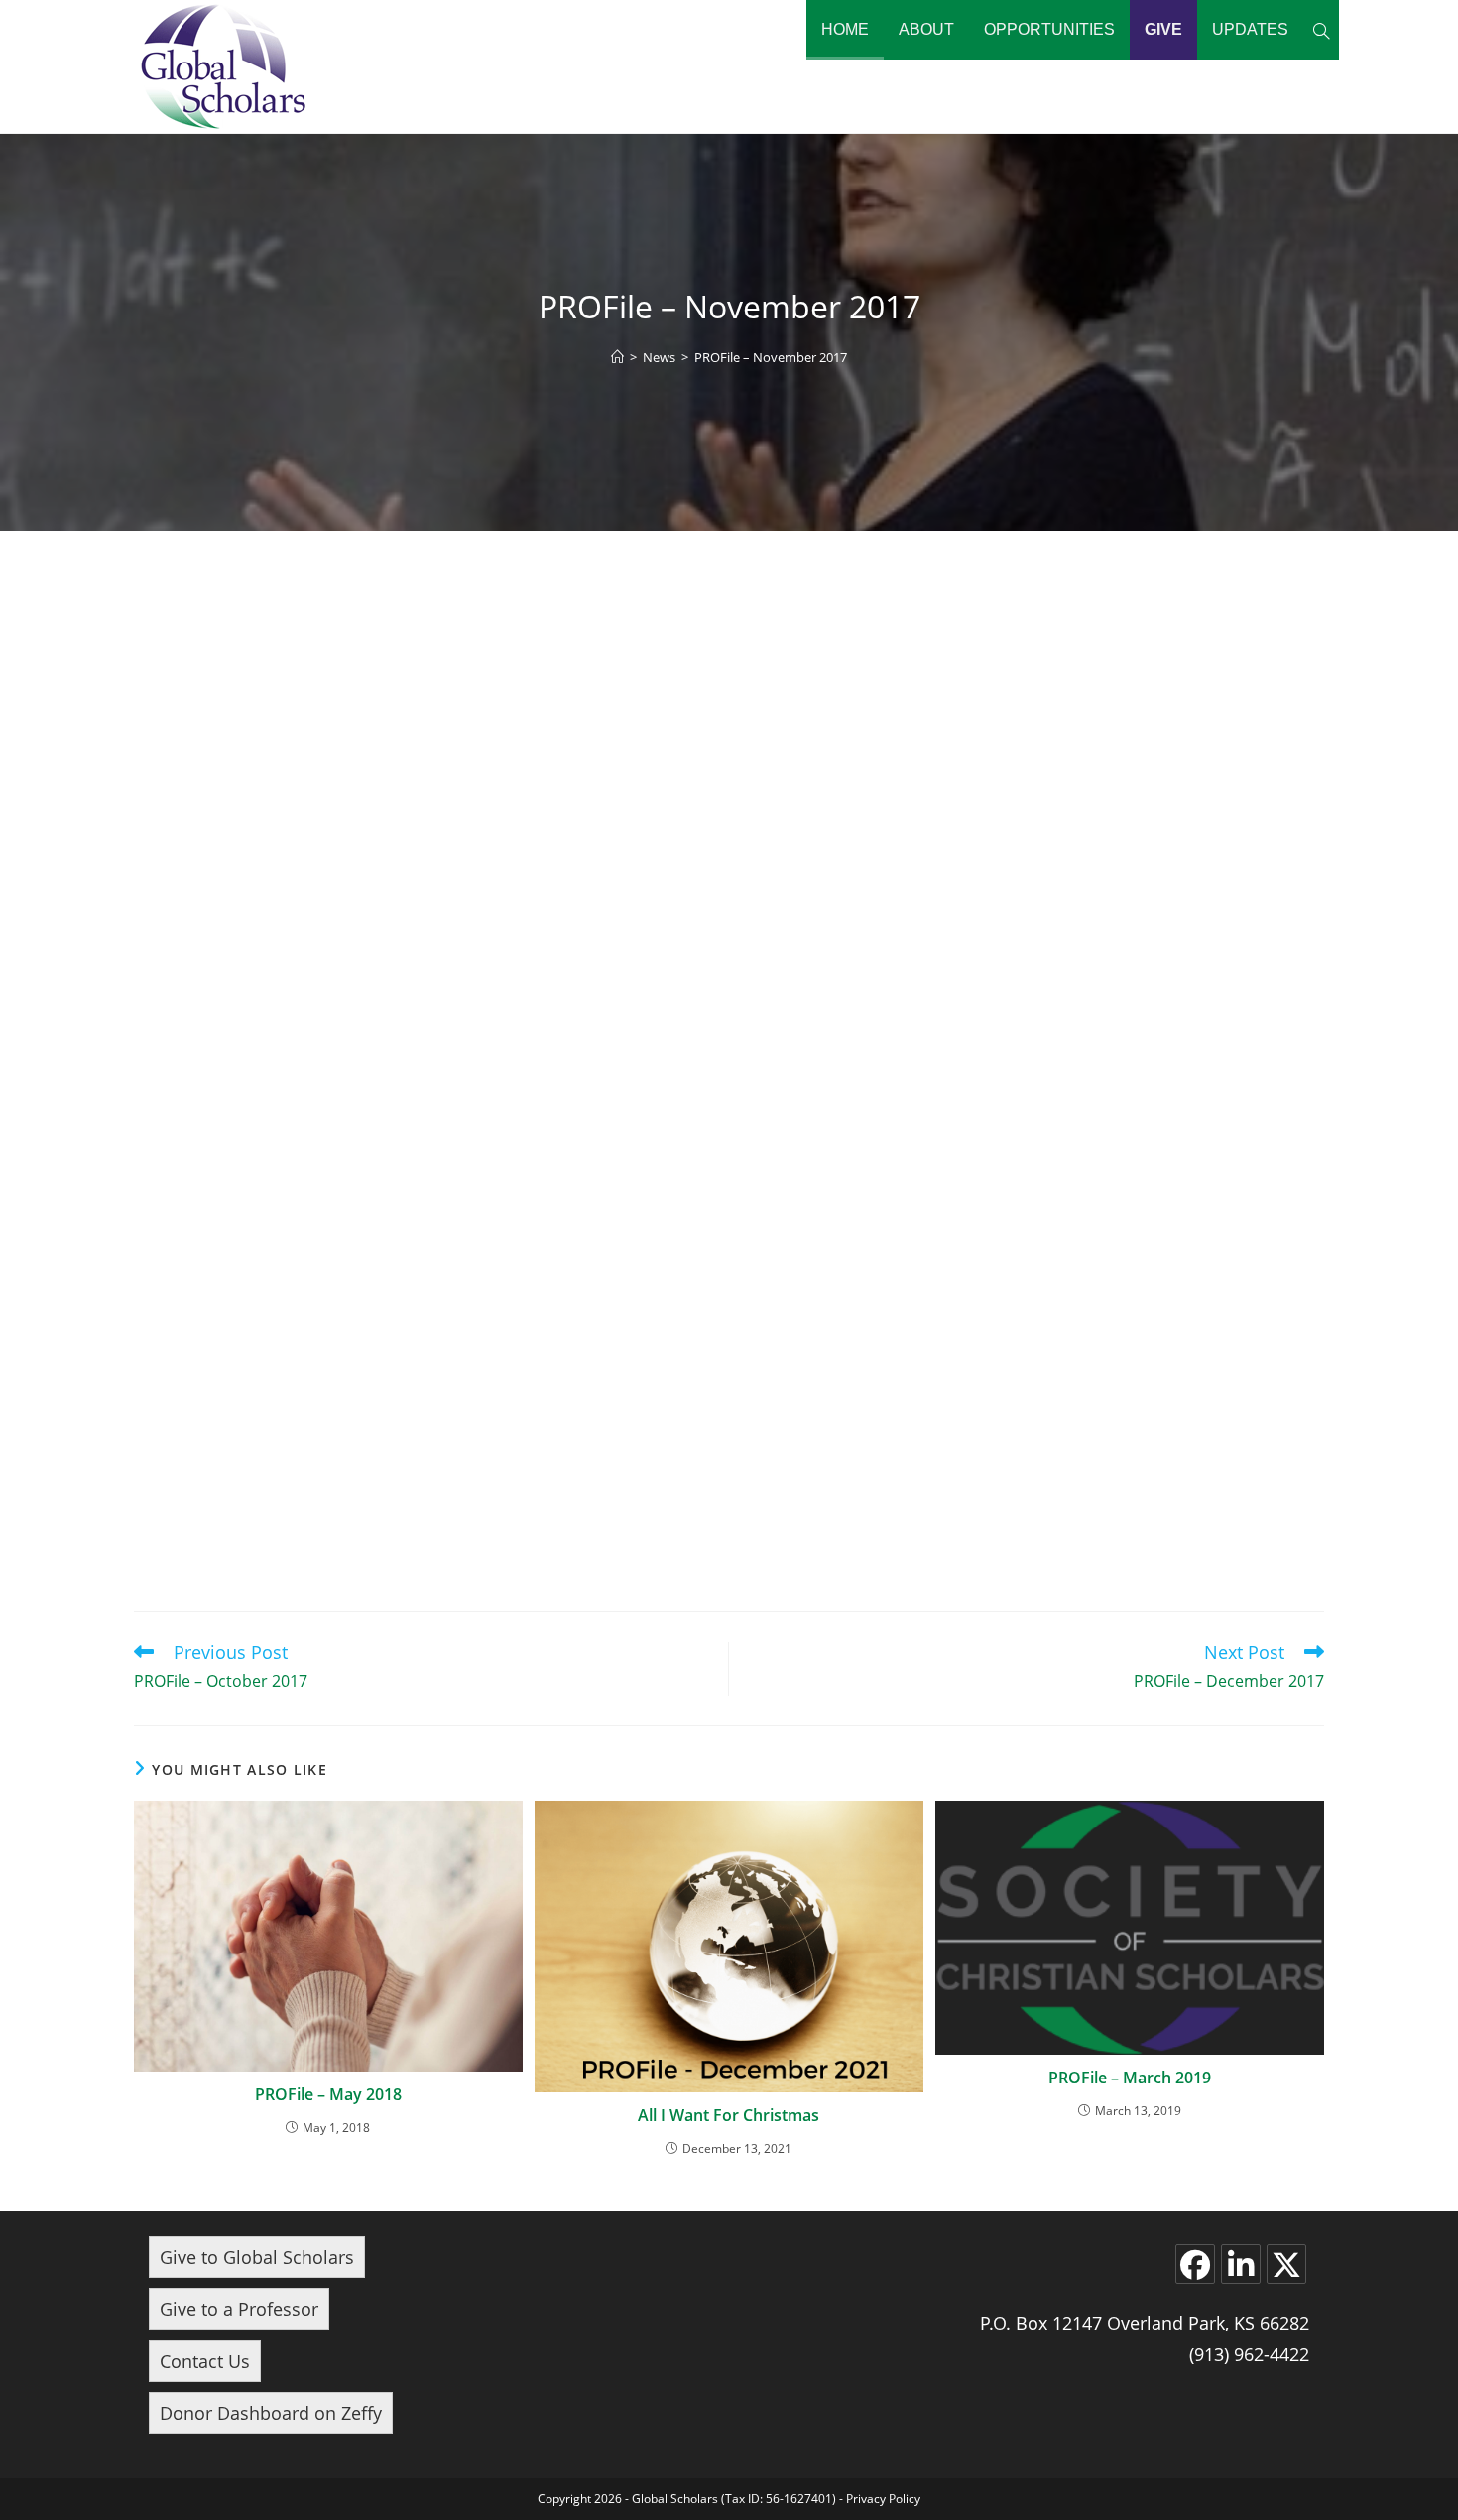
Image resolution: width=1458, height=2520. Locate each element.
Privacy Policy (883, 2499)
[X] (1286, 2264)
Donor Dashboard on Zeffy (271, 2413)
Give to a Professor (239, 2309)
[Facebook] (1195, 2264)
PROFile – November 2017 (771, 357)
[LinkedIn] (1241, 2264)
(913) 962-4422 (1249, 2354)
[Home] (617, 357)
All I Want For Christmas (729, 2115)
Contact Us (205, 2361)
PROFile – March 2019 (1130, 2078)
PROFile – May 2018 (328, 2094)
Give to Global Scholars (257, 2257)
